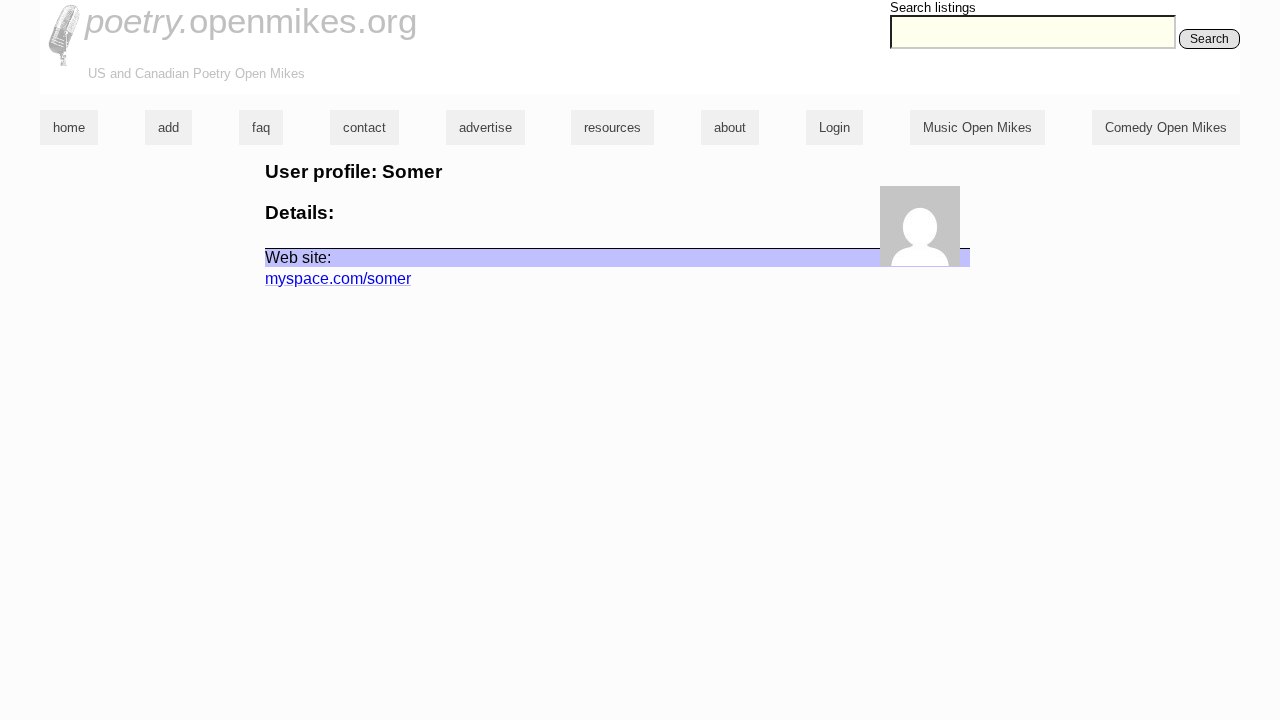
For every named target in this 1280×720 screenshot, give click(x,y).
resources (612, 127)
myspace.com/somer (338, 278)
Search (1209, 39)
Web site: (298, 257)
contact (364, 127)
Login (834, 127)
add (168, 127)
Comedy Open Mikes (1166, 127)
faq (261, 127)
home (69, 127)
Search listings (933, 7)
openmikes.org (251, 20)
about (730, 127)
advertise (485, 127)
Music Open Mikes (977, 127)
